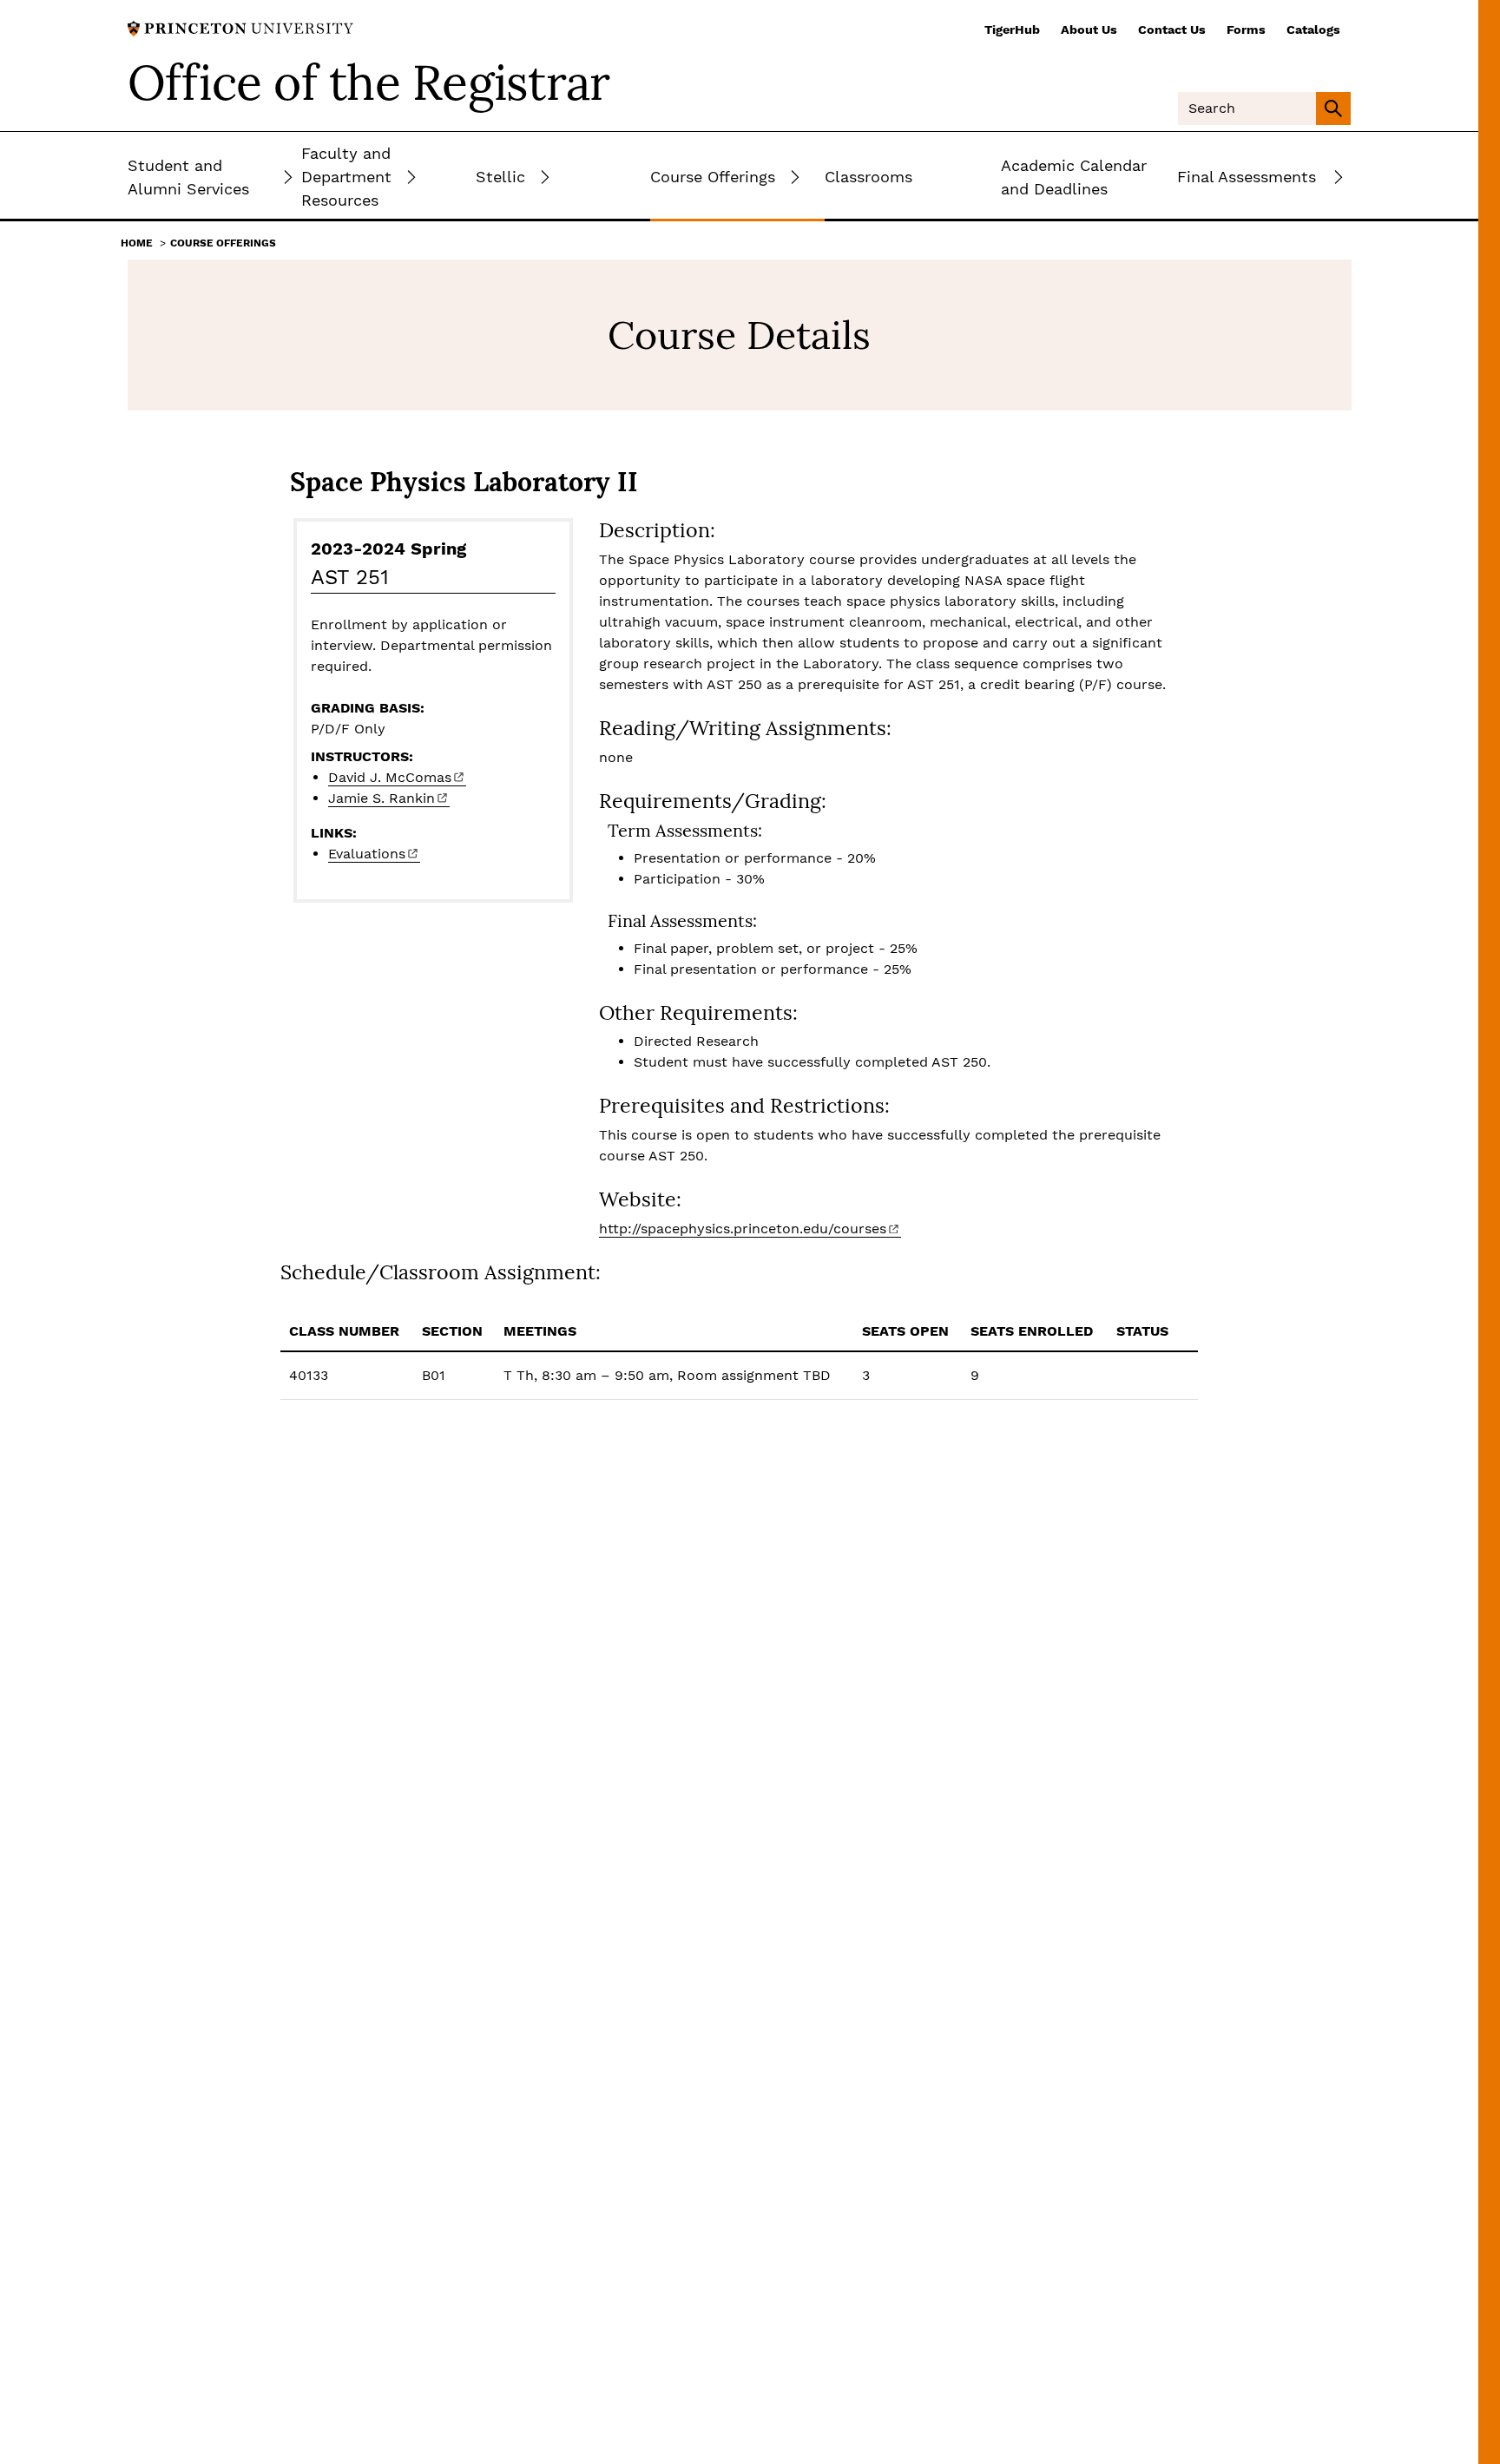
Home (137, 243)
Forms (1246, 30)
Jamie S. (382, 798)
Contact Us (1172, 30)
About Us (1089, 30)
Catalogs (1313, 30)
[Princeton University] (240, 27)
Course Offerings (223, 243)
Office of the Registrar (369, 82)
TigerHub (1012, 30)
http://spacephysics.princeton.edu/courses (743, 1229)
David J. (390, 777)
